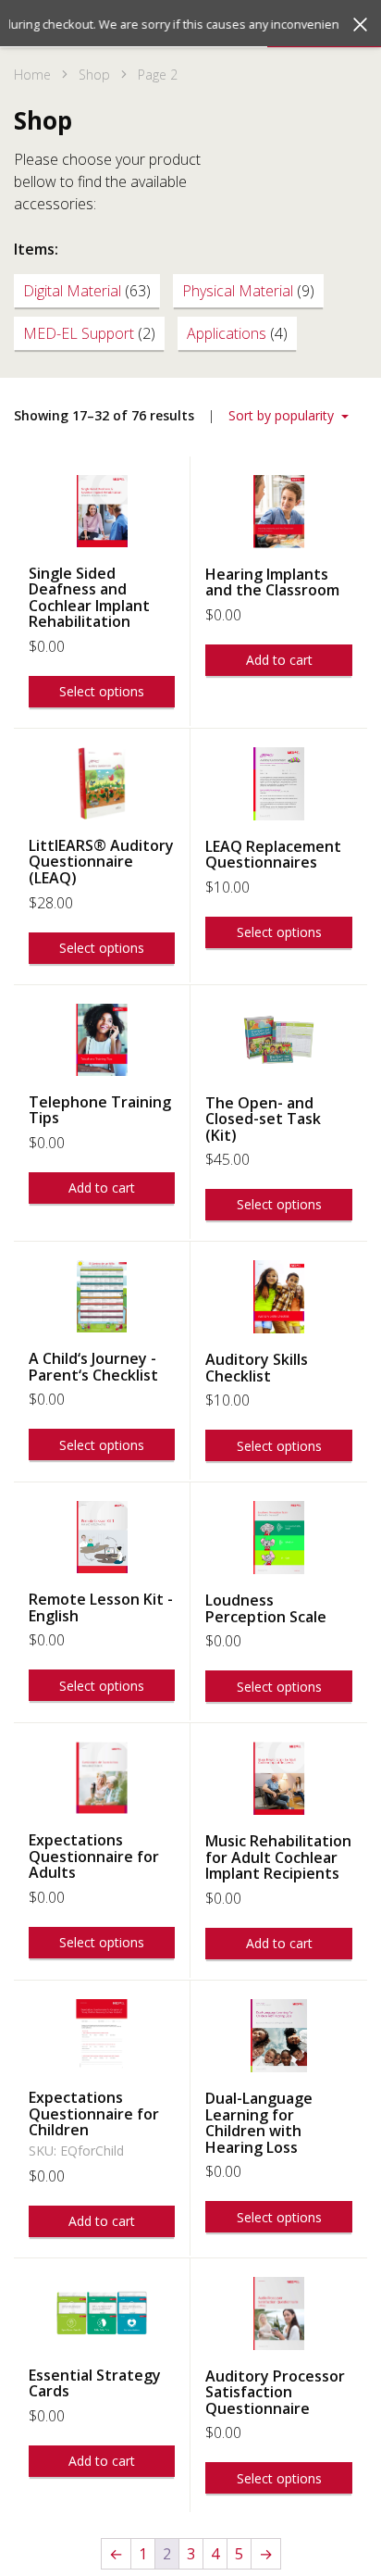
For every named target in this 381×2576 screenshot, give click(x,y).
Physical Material (248, 291)
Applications (237, 333)
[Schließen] (360, 25)
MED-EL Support (89, 333)
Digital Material (87, 291)
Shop (94, 75)
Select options (102, 691)
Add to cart (279, 660)
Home (32, 75)
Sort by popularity (283, 415)
